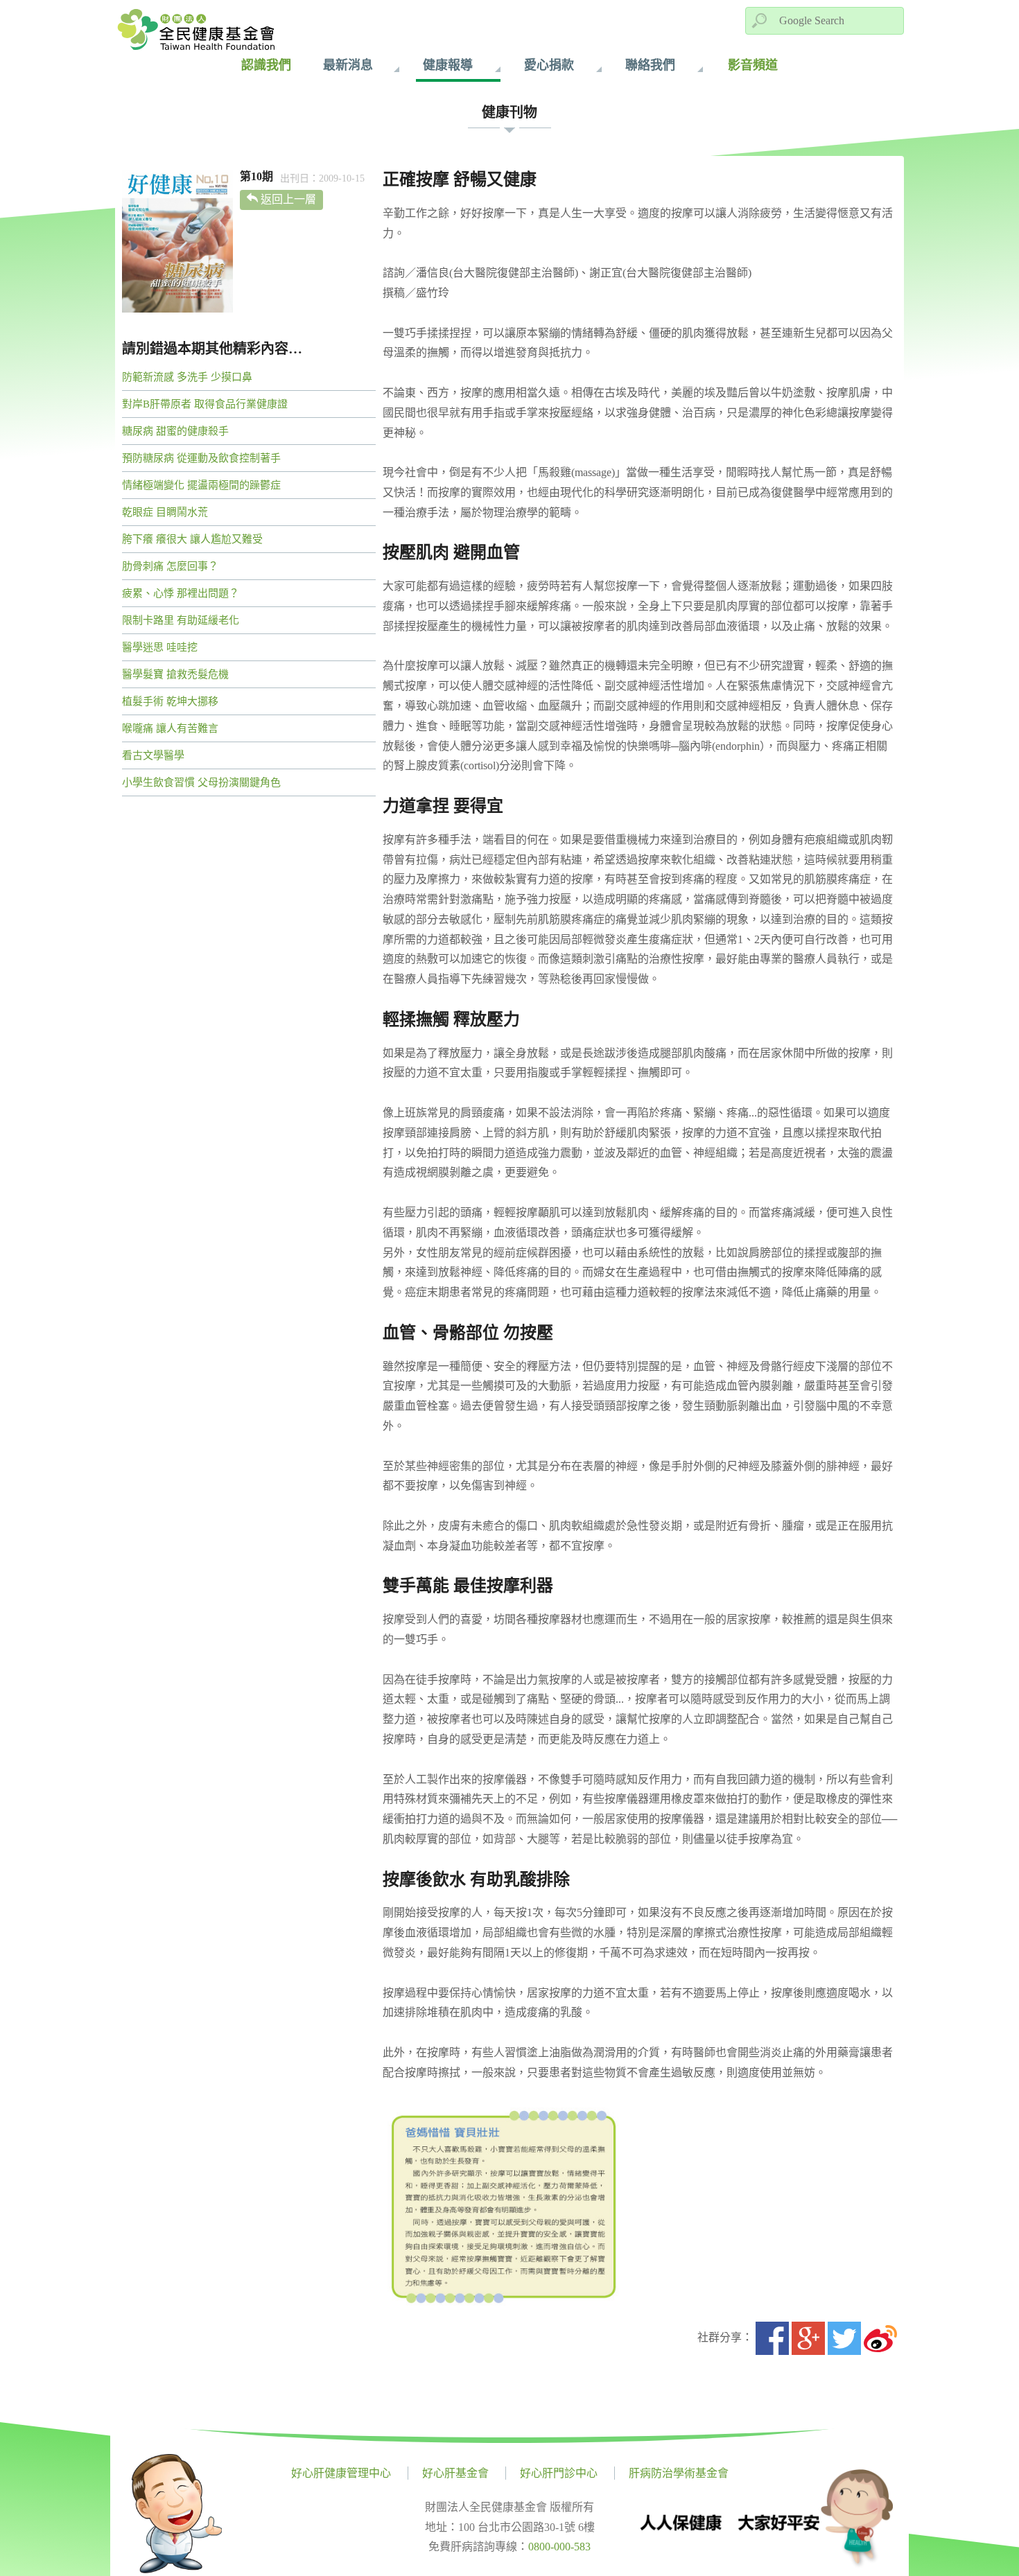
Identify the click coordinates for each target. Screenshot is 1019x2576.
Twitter (844, 2338)
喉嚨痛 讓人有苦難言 (170, 728)
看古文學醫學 (153, 755)
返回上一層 (288, 199)
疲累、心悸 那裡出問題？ (181, 593)
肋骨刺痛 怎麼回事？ (170, 566)
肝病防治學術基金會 (679, 2473)
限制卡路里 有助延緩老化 (181, 620)
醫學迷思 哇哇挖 (160, 647)
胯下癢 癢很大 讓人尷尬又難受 (192, 539)
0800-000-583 (559, 2547)
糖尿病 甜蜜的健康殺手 (175, 431)
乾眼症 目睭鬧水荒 (165, 512)
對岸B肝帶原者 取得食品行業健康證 (205, 404)
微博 (880, 2338)
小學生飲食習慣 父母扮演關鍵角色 (201, 782)
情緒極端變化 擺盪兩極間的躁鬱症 (201, 485)
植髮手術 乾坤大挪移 (170, 701)
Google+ (808, 2338)
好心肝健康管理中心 (341, 2473)
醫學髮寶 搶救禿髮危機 (175, 674)
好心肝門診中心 (559, 2473)
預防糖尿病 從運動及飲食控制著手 (201, 458)
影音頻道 (753, 65)
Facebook (772, 2338)
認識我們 (266, 65)
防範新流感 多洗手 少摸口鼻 (187, 377)
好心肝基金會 (455, 2473)
